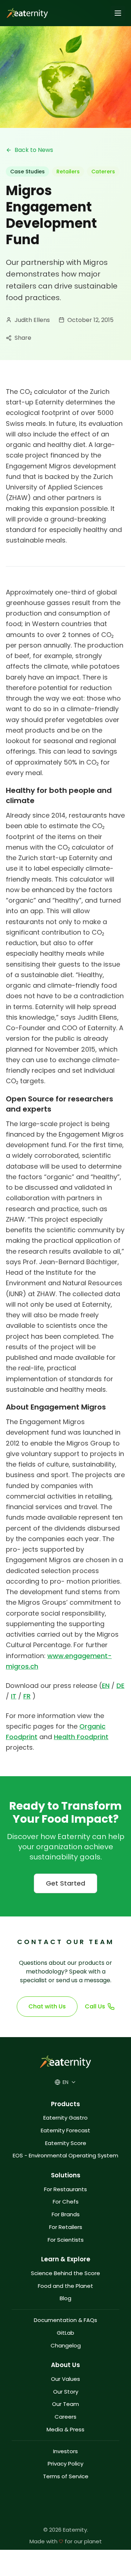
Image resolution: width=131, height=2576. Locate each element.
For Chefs (66, 2202)
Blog (65, 2299)
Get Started (65, 1883)
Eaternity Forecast (65, 2131)
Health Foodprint (81, 1737)
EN (106, 1686)
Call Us (95, 2006)
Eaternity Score (66, 2143)
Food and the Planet (65, 2286)
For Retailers (66, 2227)
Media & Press (65, 2430)
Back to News (34, 150)
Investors (65, 2452)
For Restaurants (65, 2190)
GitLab (65, 2333)
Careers (65, 2417)
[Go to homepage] (26, 13)
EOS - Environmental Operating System (65, 2156)
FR (27, 1696)
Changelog (66, 2346)
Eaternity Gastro (65, 2118)
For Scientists (66, 2240)
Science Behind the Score (65, 2273)
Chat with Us (47, 2006)
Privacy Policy (65, 2464)
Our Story (66, 2392)
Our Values (65, 2379)
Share (23, 338)
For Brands (66, 2215)
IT (14, 1696)
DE (120, 1686)
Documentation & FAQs (65, 2320)
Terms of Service (66, 2477)
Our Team (65, 2404)
